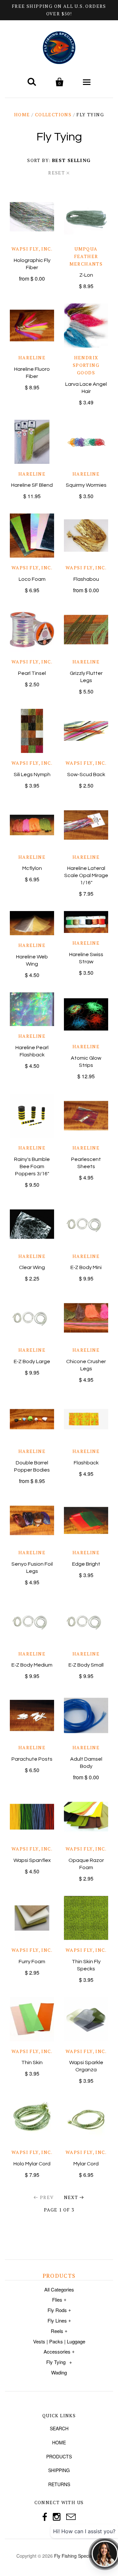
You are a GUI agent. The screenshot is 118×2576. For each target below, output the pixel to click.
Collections (53, 114)
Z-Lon (86, 275)
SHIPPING (59, 2470)
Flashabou (86, 579)
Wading (59, 2372)
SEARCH (59, 2428)
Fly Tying (56, 2362)
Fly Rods (57, 2310)
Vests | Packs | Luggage (59, 2341)
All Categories (59, 2289)
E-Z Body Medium (32, 1665)
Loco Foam (32, 579)
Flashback (86, 1463)
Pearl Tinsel (32, 673)
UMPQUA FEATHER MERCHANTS (86, 256)
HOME (59, 2442)
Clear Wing (32, 1267)
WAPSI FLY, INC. (32, 249)
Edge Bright (86, 1564)
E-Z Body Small (86, 1665)
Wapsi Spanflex (32, 1860)
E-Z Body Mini (86, 1267)
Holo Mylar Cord (32, 2164)
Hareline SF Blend (32, 485)
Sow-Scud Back (86, 774)
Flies (57, 2299)
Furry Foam (32, 1962)
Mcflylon (32, 868)
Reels (57, 2331)
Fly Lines (57, 2320)
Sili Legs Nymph (32, 774)
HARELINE (32, 358)
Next (71, 2197)
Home (22, 114)
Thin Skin (32, 2062)
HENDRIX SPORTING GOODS (86, 365)
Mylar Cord (86, 2164)
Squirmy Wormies (86, 485)
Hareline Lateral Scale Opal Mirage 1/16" (86, 875)
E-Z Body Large (32, 1361)
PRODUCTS (59, 2456)
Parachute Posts (32, 1759)
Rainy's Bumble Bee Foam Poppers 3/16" (32, 1166)
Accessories (57, 2351)
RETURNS (59, 2484)
